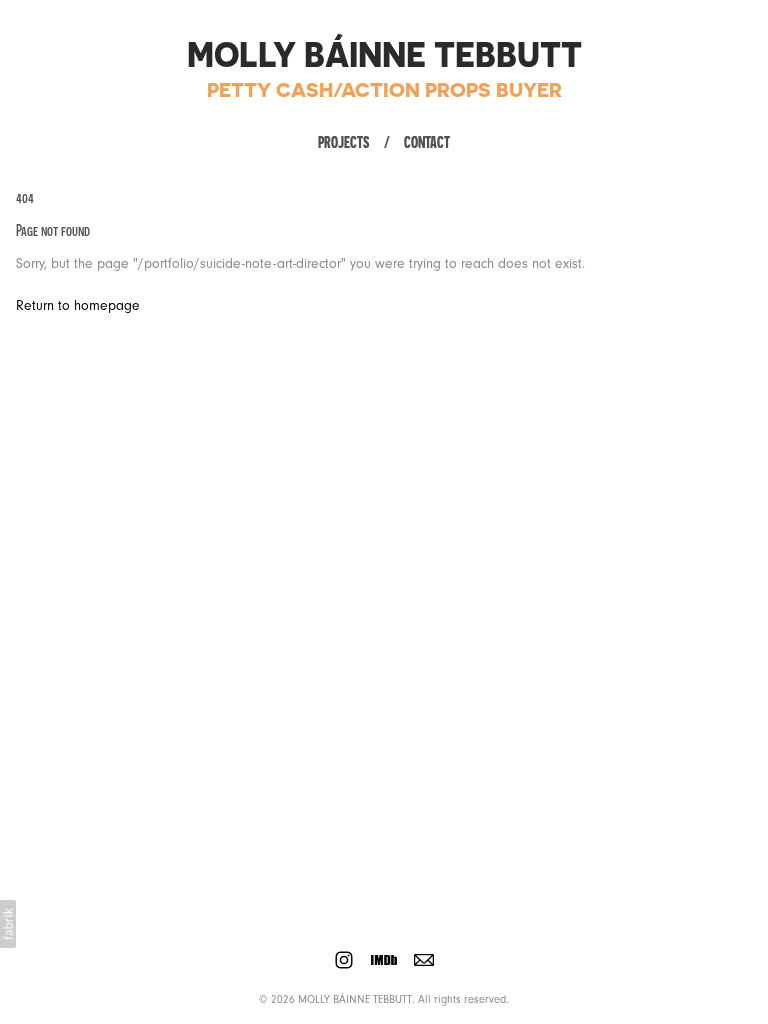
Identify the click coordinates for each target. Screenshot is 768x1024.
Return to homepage (78, 306)
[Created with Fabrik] (8, 924)
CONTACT (427, 142)
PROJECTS (344, 142)
